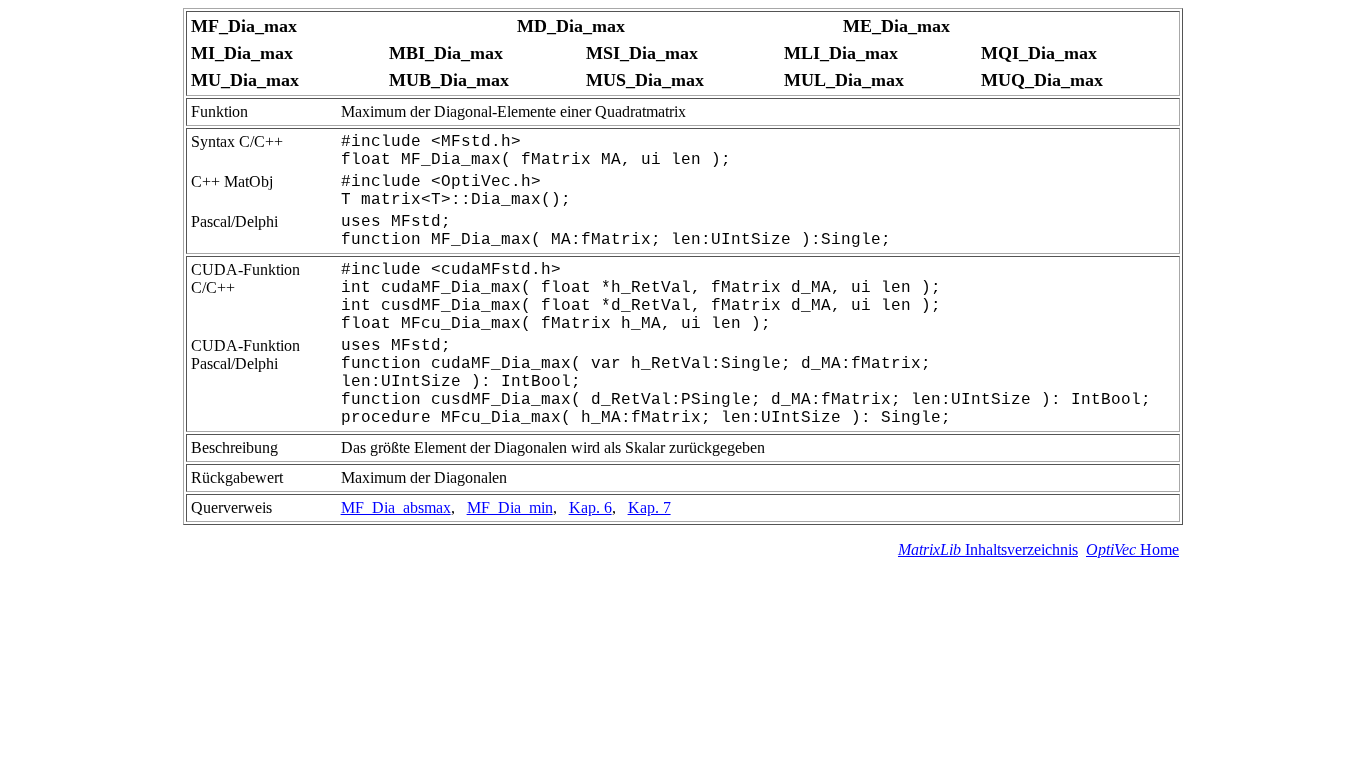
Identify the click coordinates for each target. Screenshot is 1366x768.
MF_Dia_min (510, 507)
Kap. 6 (590, 507)
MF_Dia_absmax (396, 507)
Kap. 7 (649, 507)
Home (1132, 549)
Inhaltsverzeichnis (988, 549)
